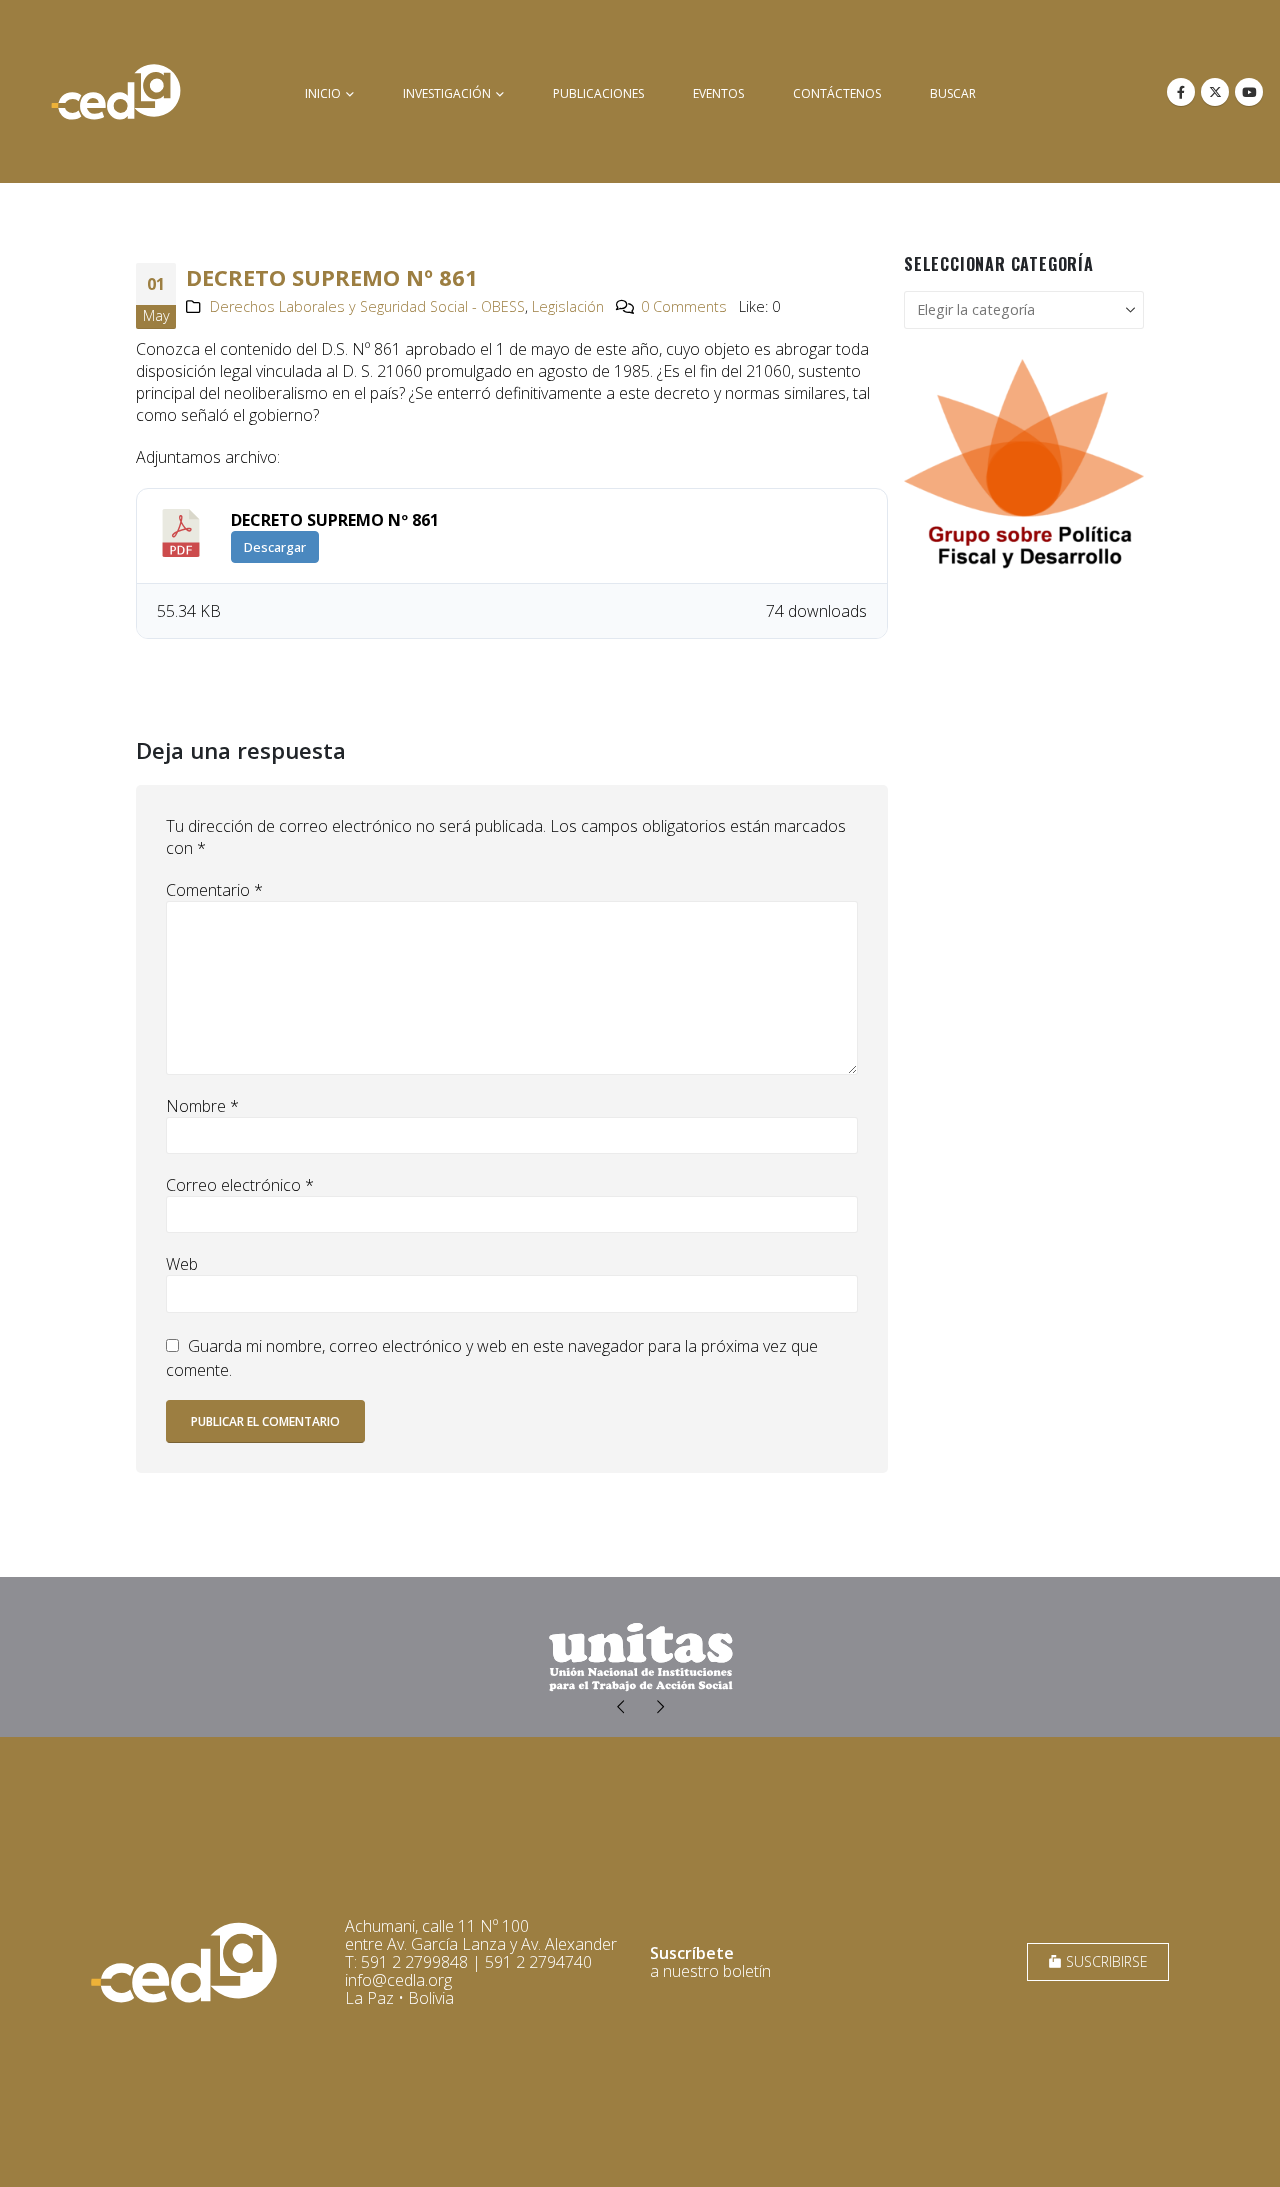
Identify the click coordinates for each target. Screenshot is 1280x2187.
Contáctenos (837, 93)
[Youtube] (1249, 92)
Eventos (718, 93)
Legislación (568, 306)
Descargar (275, 547)
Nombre (202, 1106)
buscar (953, 93)
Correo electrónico (240, 1185)
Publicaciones (598, 93)
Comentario (214, 890)
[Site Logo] (116, 91)
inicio (323, 93)
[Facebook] (1181, 92)
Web (182, 1264)
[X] (1215, 92)
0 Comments (684, 306)
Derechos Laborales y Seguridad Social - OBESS (367, 306)
